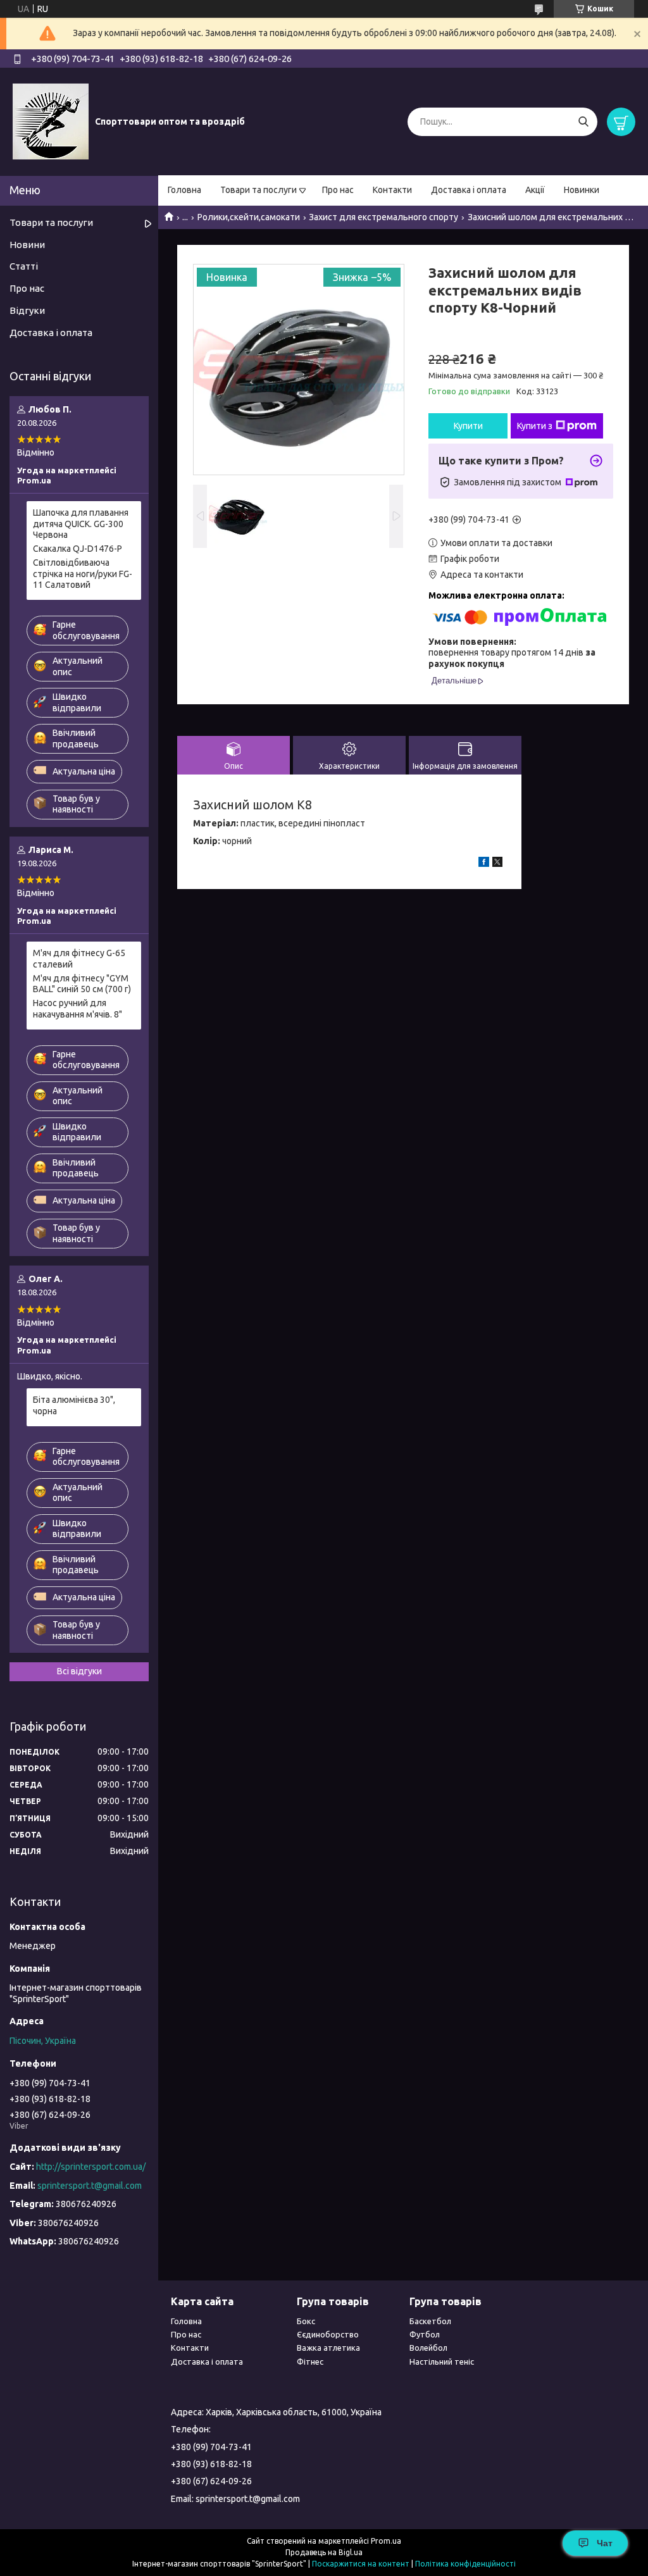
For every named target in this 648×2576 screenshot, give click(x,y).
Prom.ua (386, 2541)
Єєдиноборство (328, 2334)
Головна (184, 190)
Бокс (306, 2321)
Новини (27, 245)
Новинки (582, 190)
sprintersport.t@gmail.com (90, 2186)
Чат (605, 2543)
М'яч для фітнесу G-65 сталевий (79, 959)
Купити (468, 426)
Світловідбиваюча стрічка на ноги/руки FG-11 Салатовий (83, 574)
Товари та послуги (259, 190)
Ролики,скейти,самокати (249, 217)
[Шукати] (583, 122)
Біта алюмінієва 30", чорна (74, 1405)
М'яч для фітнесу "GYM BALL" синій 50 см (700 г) (82, 984)
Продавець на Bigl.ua (324, 2552)
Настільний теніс (442, 2361)
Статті (24, 266)
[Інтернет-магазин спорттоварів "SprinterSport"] (51, 121)
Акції (535, 190)
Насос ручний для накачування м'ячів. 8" (78, 1009)
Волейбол (428, 2348)
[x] (497, 864)
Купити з (535, 426)
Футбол (425, 2334)
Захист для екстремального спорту (383, 217)
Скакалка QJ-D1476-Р (78, 549)
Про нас (338, 190)
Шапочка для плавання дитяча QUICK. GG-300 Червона (81, 524)
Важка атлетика (328, 2348)
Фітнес (310, 2361)
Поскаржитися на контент (361, 2564)
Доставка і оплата (469, 190)
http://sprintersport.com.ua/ (91, 2167)
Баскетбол (430, 2321)
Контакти (392, 190)
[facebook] (484, 864)
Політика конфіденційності (465, 2564)
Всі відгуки (79, 1671)
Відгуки (27, 310)
